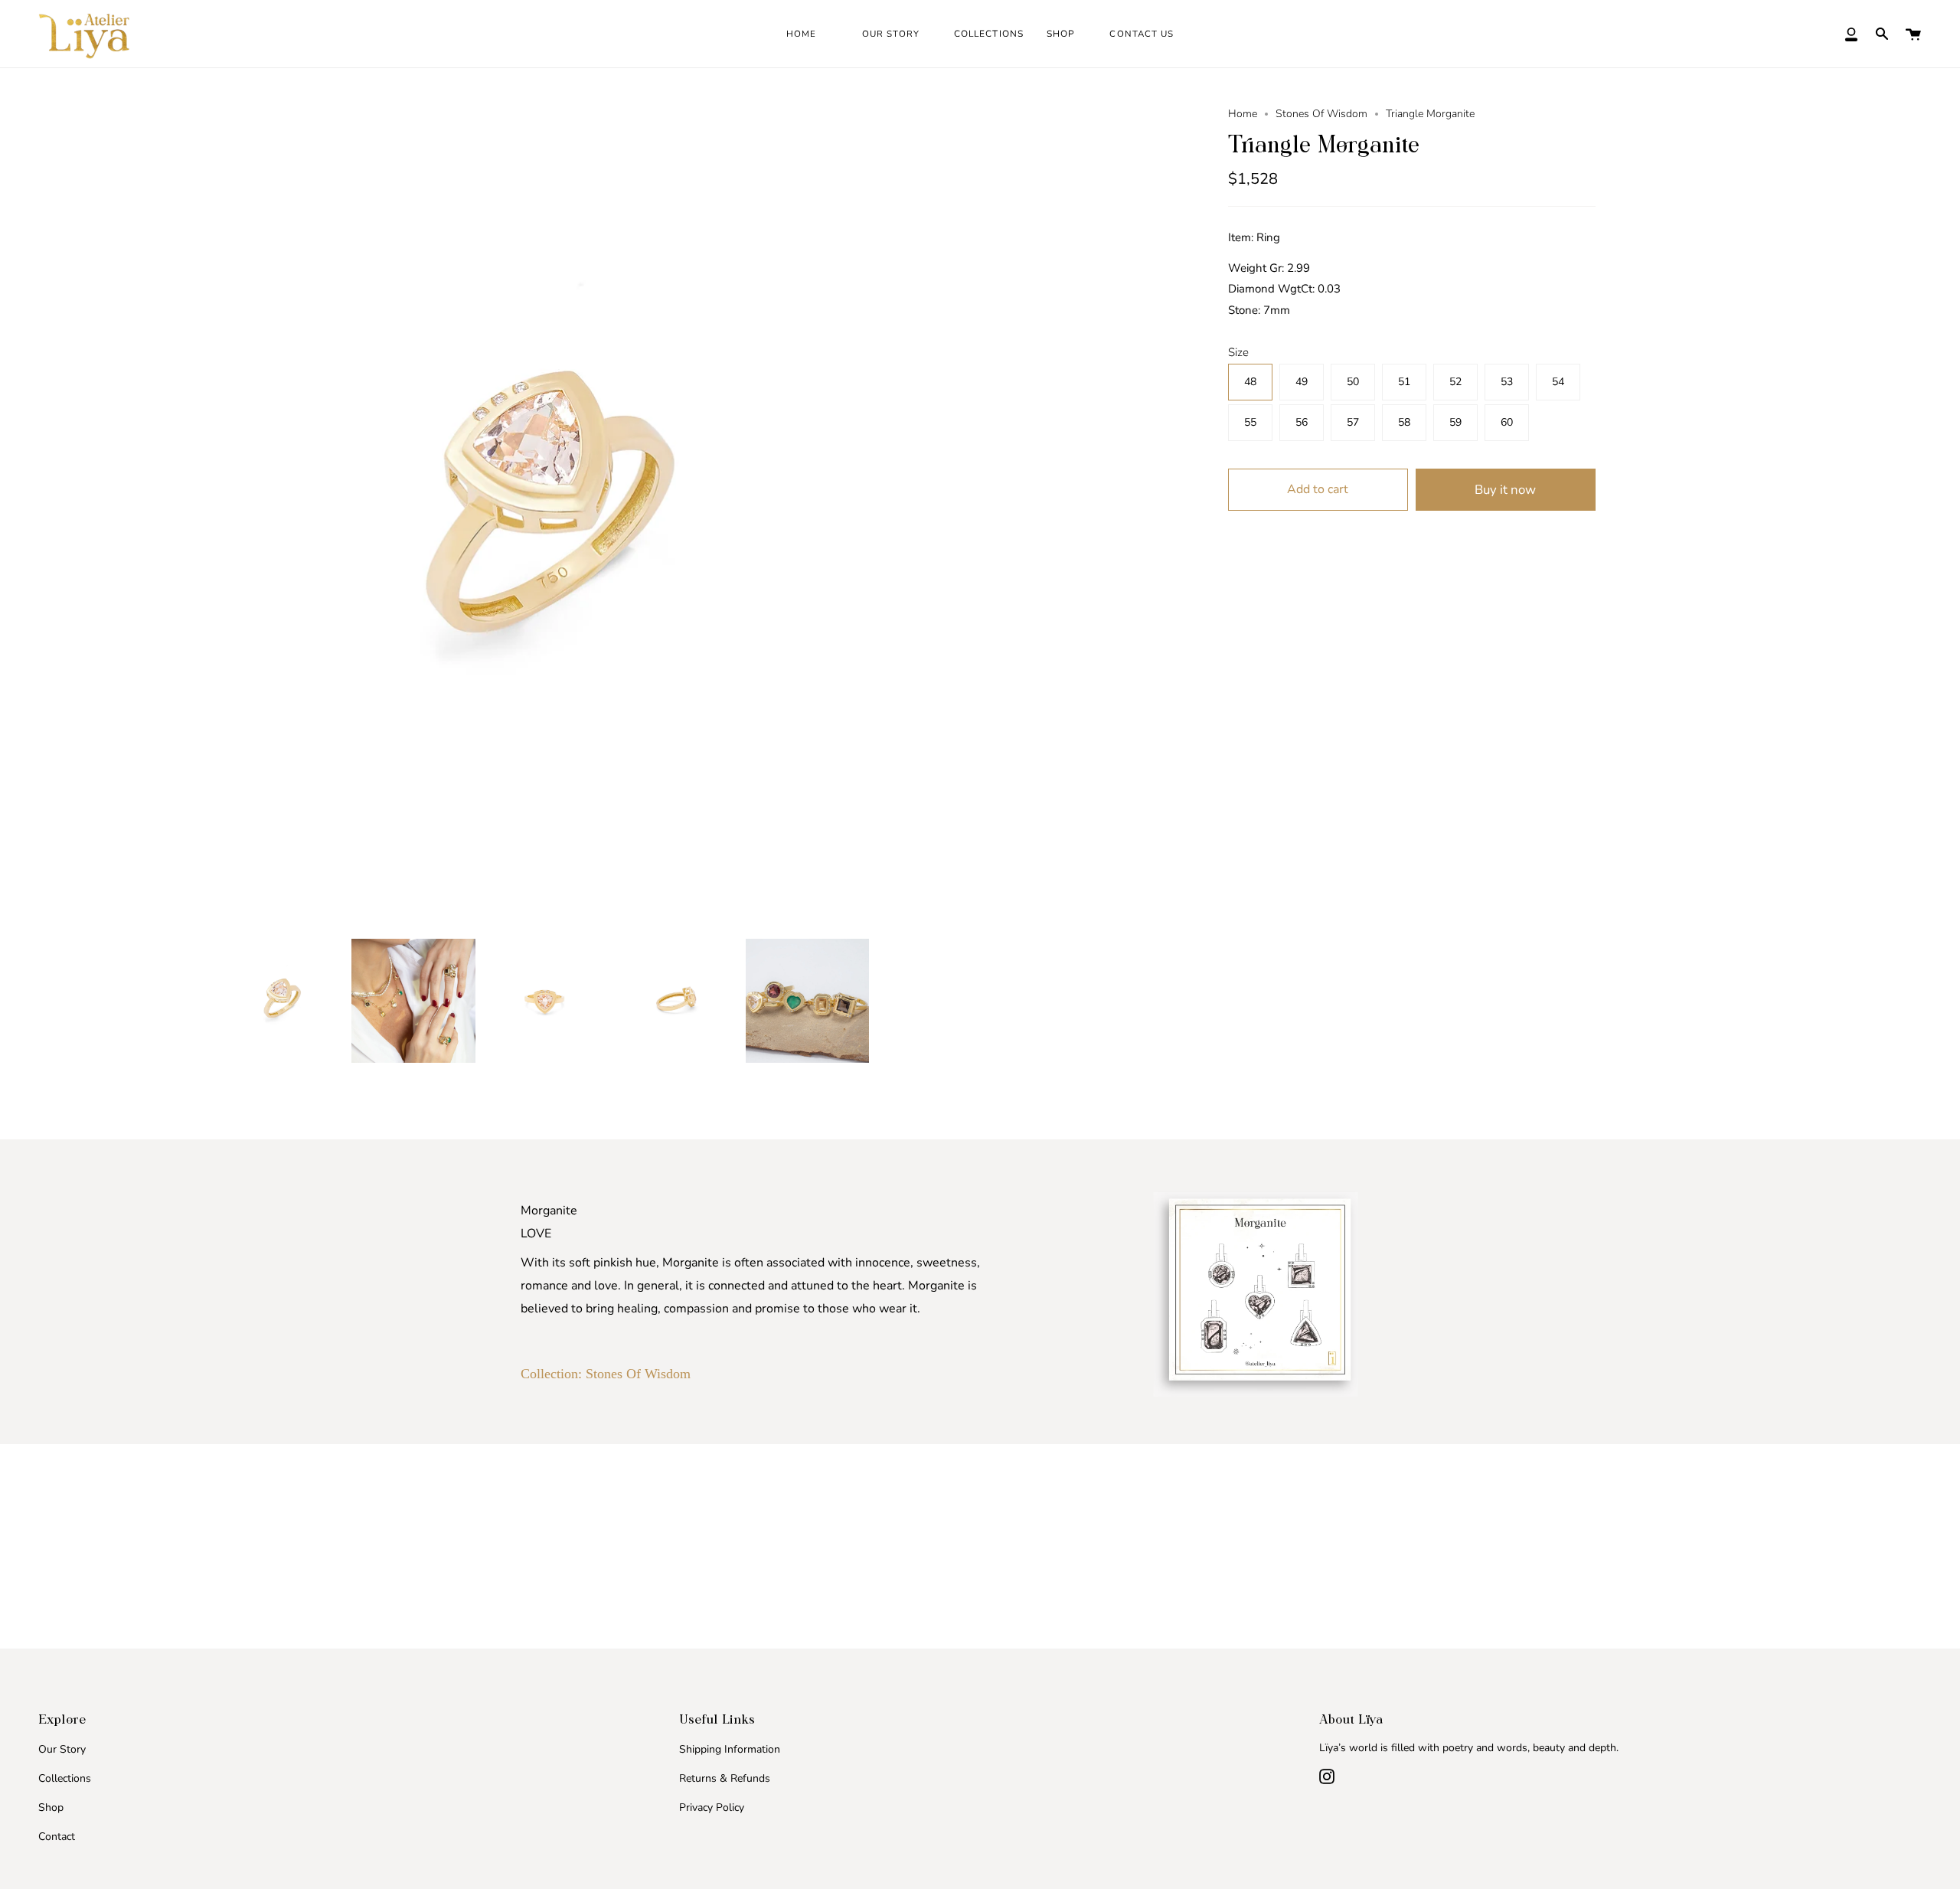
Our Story (62, 1749)
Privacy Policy (712, 1807)
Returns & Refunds (725, 1778)
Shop (51, 1807)
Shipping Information (730, 1749)
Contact (57, 1837)
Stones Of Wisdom (1321, 114)
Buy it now (1505, 490)
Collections (65, 1778)
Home (1243, 114)
